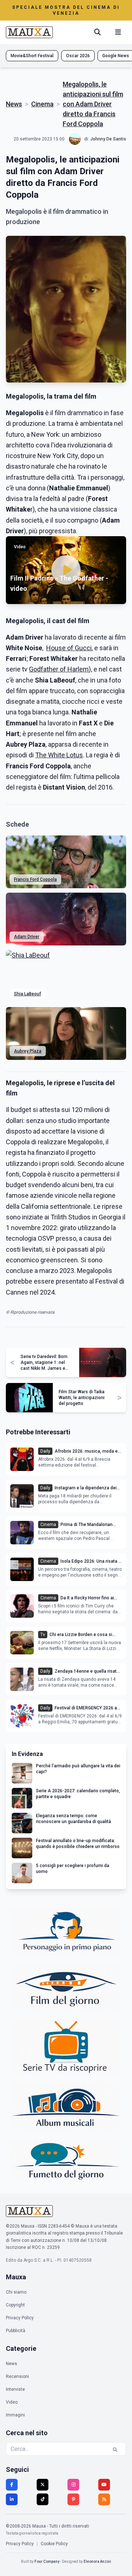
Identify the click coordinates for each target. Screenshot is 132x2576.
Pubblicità (16, 2331)
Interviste (15, 2389)
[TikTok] (43, 2499)
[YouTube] (104, 2485)
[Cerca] (98, 32)
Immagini (15, 2415)
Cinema (42, 104)
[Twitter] (43, 2485)
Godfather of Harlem (59, 669)
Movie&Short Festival (32, 56)
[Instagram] (73, 2485)
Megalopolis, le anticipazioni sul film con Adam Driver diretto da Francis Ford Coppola (93, 104)
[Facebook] (12, 2485)
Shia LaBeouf (27, 994)
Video (12, 2402)
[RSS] (104, 2499)
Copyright (15, 2305)
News (14, 104)
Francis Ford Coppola (35, 879)
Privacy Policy (20, 2318)
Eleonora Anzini (97, 2562)
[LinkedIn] (12, 2499)
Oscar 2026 (78, 56)
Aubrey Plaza (28, 1051)
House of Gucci (69, 648)
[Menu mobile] (118, 32)
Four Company (47, 2562)
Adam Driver (27, 937)
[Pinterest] (73, 2499)
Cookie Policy (54, 2544)
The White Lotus (59, 755)
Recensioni (17, 2376)
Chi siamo (16, 2292)
